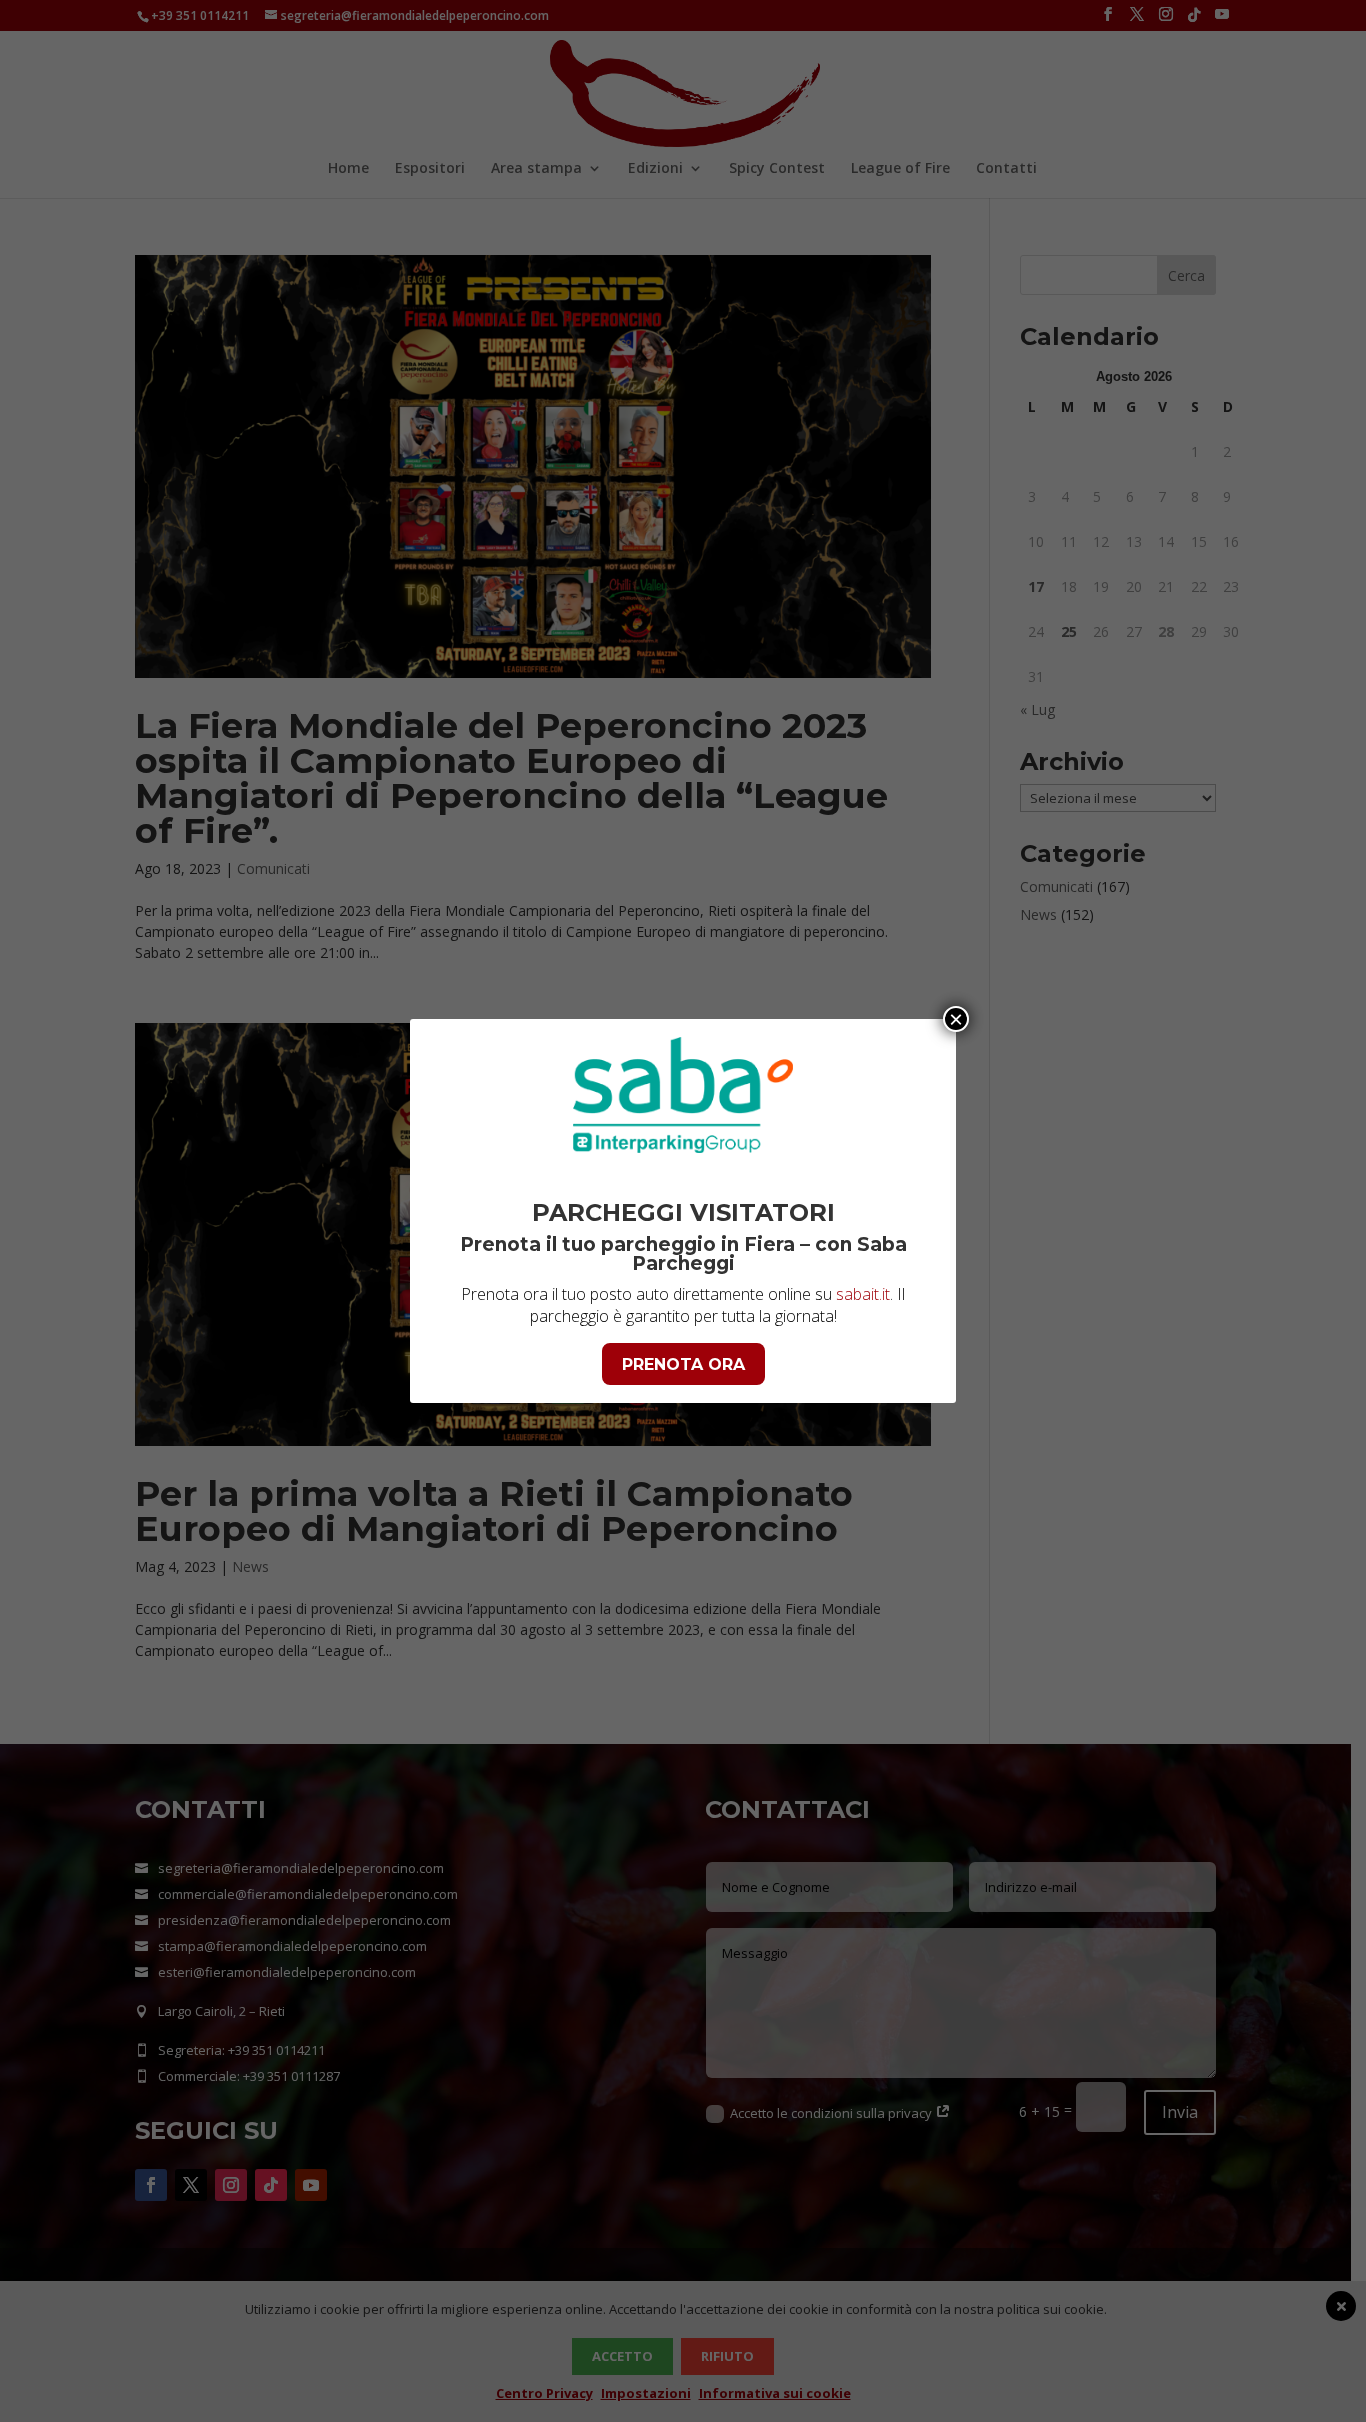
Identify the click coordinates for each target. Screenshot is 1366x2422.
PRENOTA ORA (683, 1364)
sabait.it (863, 1294)
